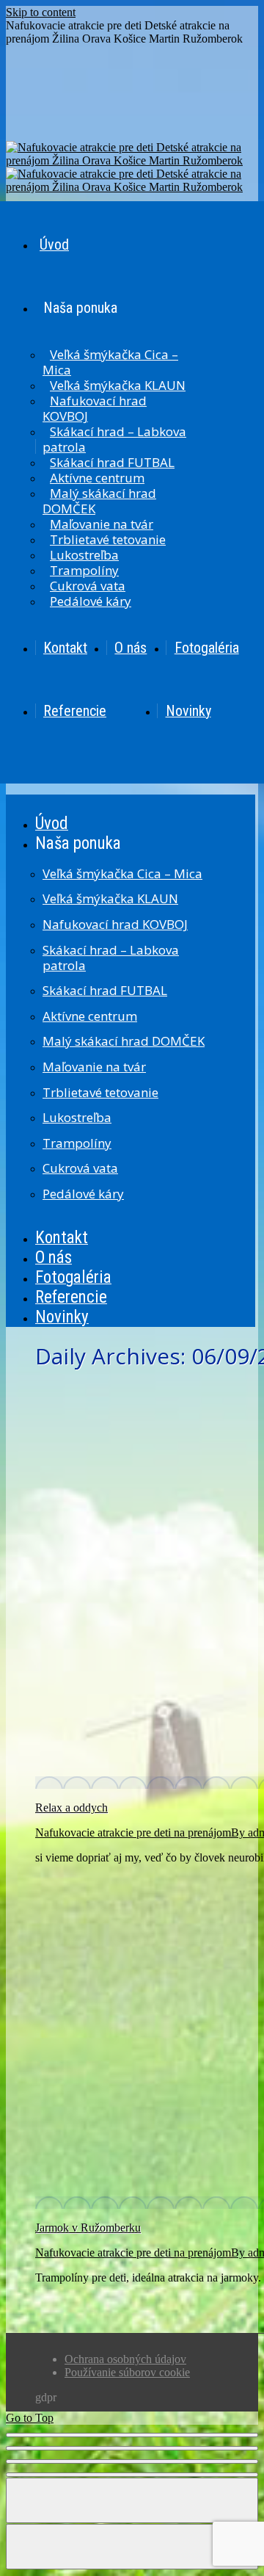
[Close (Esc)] (132, 2435)
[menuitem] (145, 245)
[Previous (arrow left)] (132, 2500)
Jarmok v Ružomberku (88, 2228)
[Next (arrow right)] (132, 2547)
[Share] (132, 2448)
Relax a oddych (71, 1808)
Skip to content (41, 12)
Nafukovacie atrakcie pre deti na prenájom (133, 1832)
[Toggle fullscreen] (132, 2461)
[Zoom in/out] (132, 2475)
